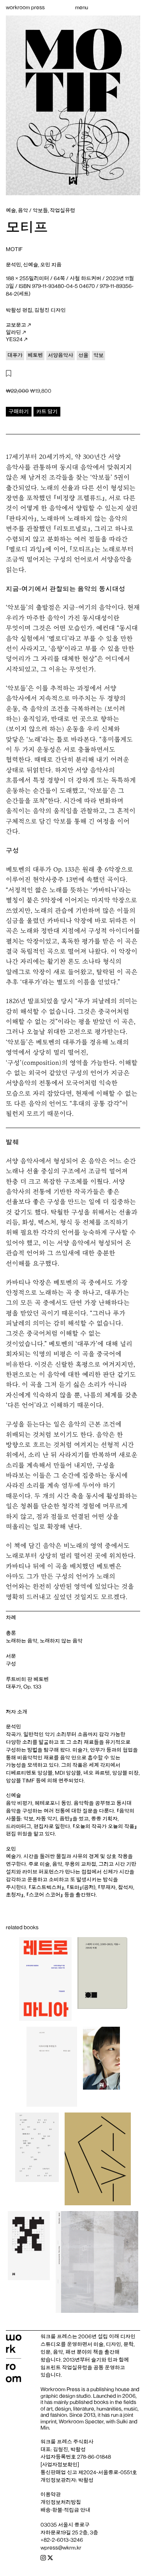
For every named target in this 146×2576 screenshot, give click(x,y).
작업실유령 (75, 2368)
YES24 (14, 339)
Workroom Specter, (82, 2422)
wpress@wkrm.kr (61, 2548)
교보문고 (16, 325)
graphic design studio (66, 2396)
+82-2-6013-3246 (62, 2540)
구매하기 (19, 411)
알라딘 (13, 332)
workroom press (25, 7)
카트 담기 (47, 411)
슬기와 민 (102, 2360)
